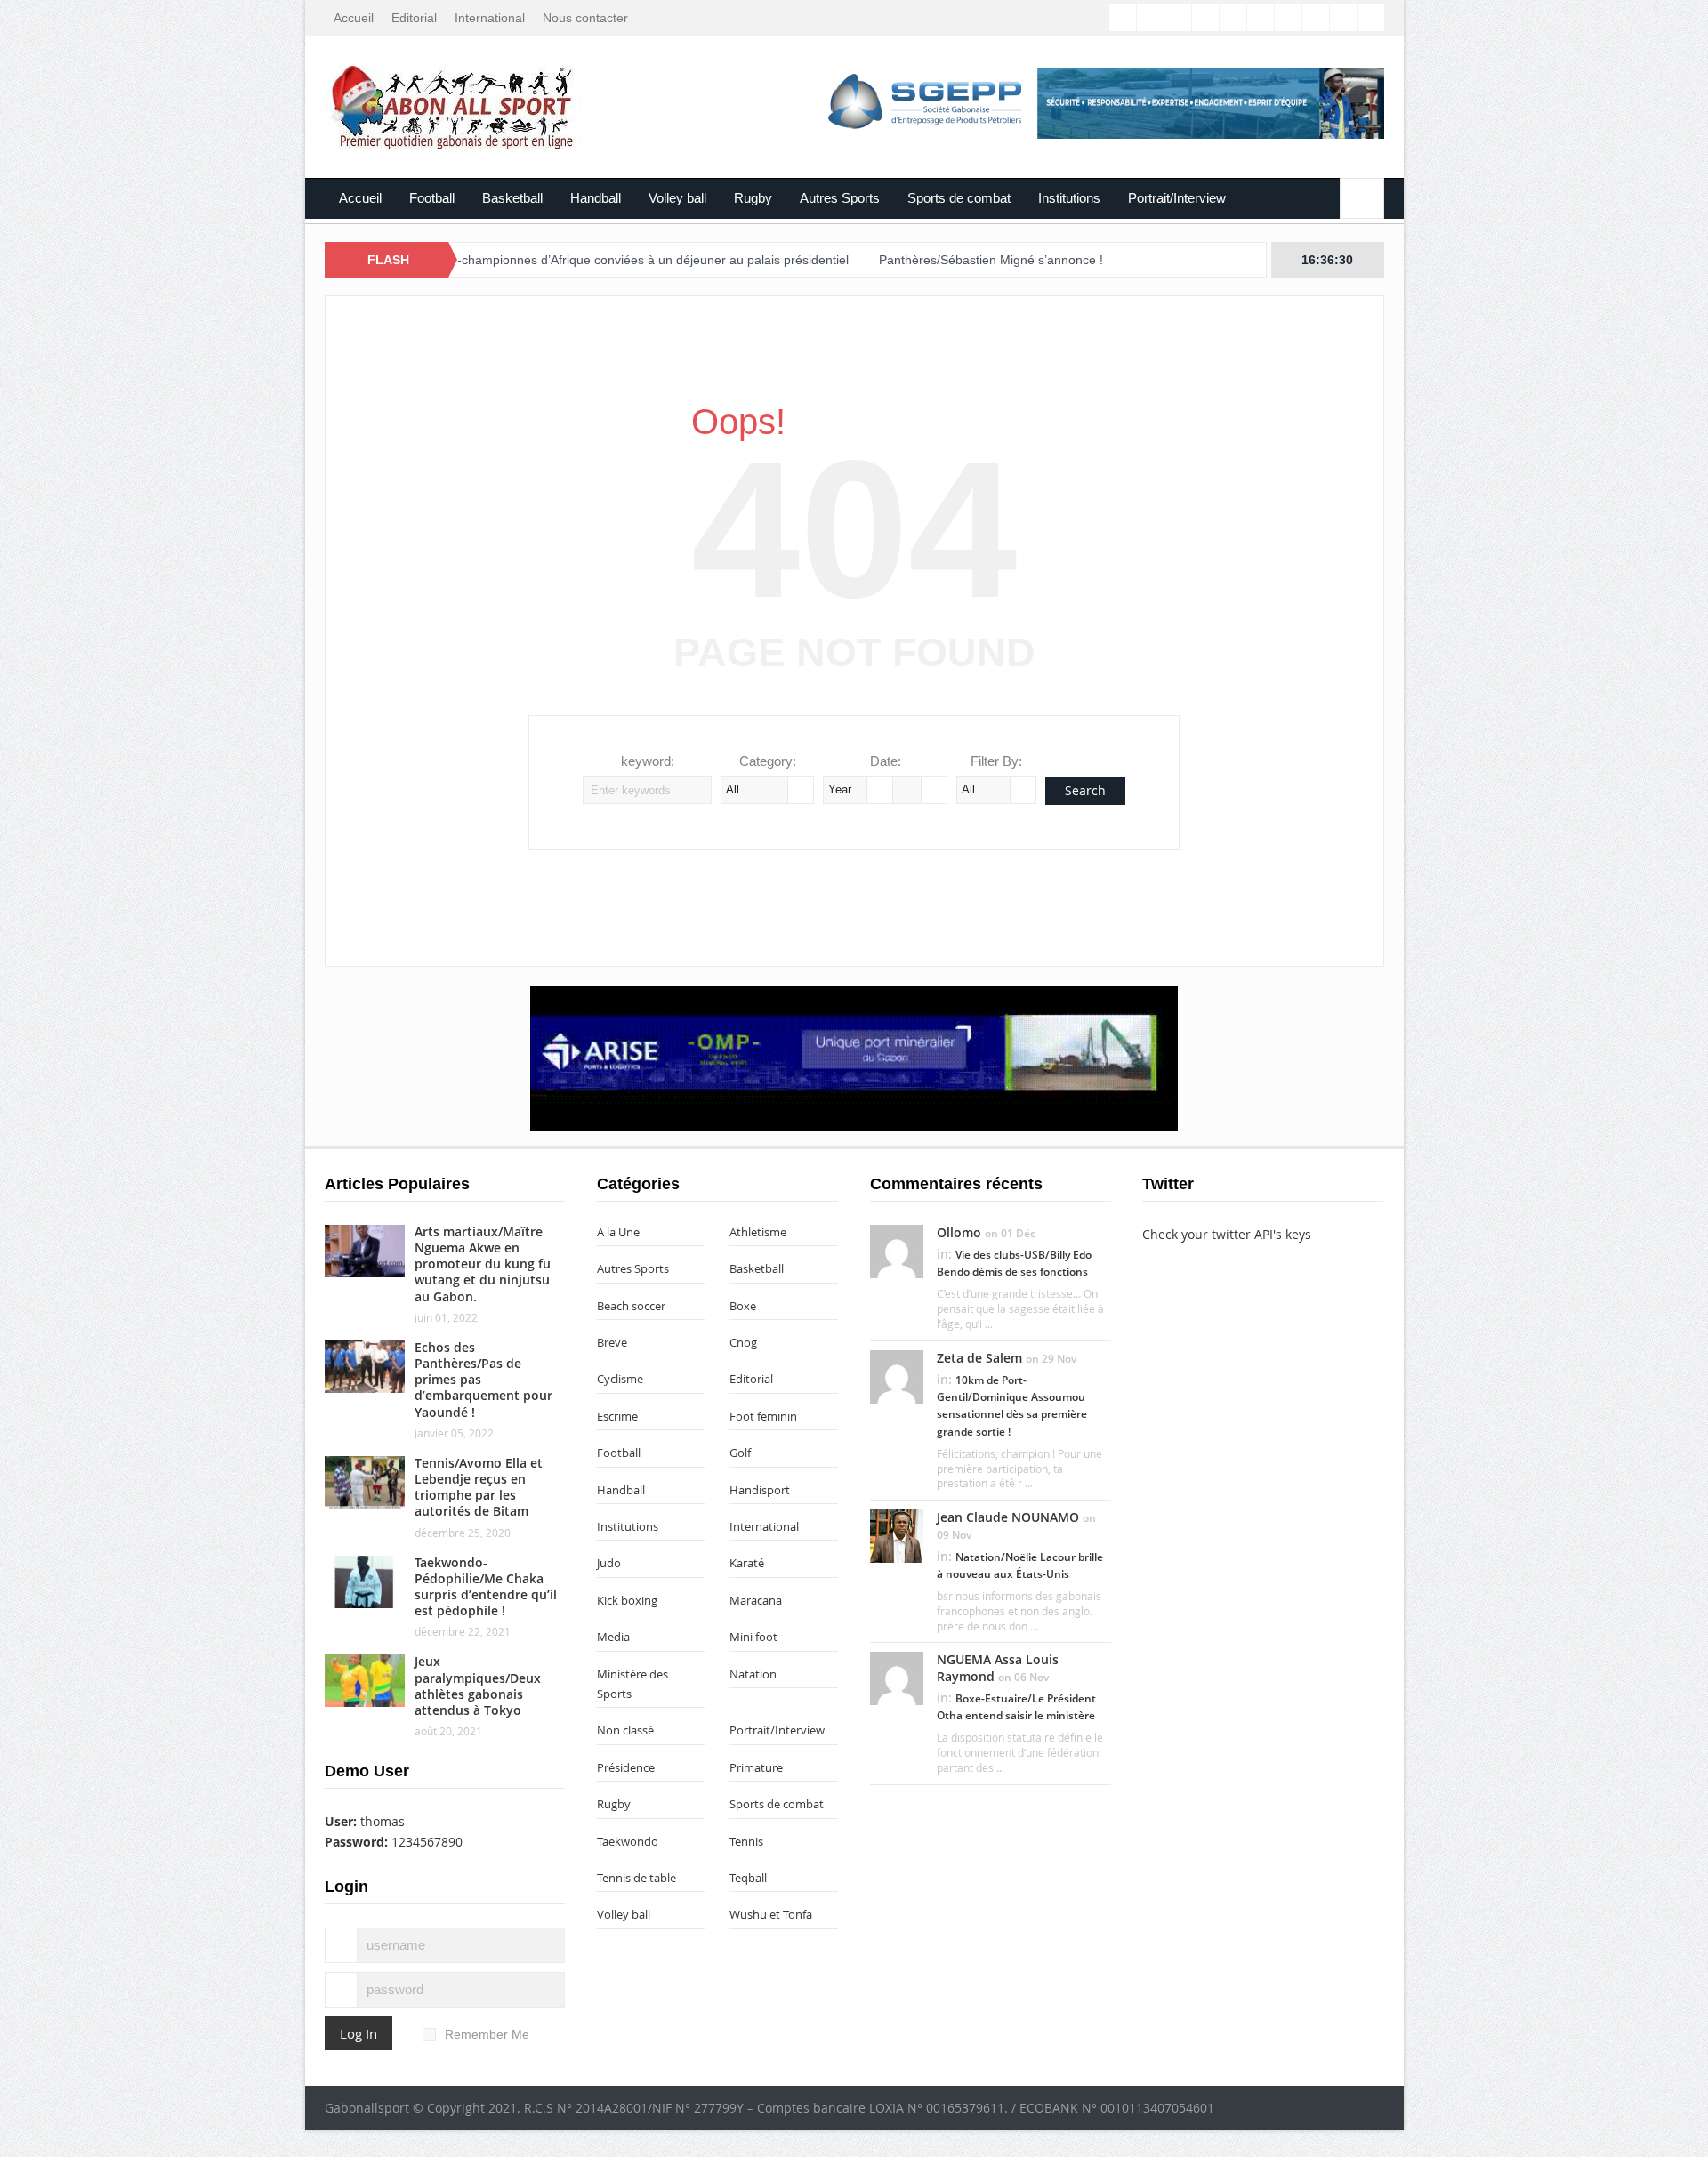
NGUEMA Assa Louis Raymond (998, 1667)
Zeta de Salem (979, 1358)
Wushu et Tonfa (771, 1914)
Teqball (748, 1878)
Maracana (756, 1600)
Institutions (1069, 198)
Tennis (746, 1841)
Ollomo (959, 1232)
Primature (756, 1767)
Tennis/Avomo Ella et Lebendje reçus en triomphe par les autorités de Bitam (479, 1487)
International (490, 18)
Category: (768, 761)
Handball (596, 198)
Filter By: (996, 761)
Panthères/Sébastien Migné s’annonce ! (915, 260)
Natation (753, 1674)
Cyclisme (620, 1379)
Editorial (414, 18)
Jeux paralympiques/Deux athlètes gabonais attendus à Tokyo (478, 1686)
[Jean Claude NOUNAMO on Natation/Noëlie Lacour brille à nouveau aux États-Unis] (897, 1535)
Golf (740, 1453)
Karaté (747, 1563)
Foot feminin (763, 1416)
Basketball (512, 198)
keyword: (648, 761)
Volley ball (677, 198)
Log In (359, 2033)
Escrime (617, 1416)
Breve (612, 1342)
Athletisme (758, 1232)
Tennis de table (636, 1878)
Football (432, 198)
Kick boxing (627, 1600)
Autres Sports (840, 198)
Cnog (743, 1342)
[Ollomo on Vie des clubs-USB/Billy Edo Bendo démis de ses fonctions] (897, 1250)
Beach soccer (631, 1306)
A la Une (618, 1232)
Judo (609, 1563)
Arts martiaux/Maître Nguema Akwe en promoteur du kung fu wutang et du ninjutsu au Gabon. (483, 1264)
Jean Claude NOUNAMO (1008, 1517)
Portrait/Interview (1177, 198)
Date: (886, 761)
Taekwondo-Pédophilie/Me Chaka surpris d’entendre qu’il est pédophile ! (486, 1587)
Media (613, 1637)
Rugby (753, 198)
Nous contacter (585, 18)
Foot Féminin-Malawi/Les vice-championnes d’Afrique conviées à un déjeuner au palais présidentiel (493, 260)
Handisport (760, 1490)
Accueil (354, 18)
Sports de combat (959, 198)
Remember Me (487, 2034)
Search (1085, 790)
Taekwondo (628, 1841)
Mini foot (753, 1637)
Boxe (743, 1306)
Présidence (626, 1767)
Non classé (625, 1730)
